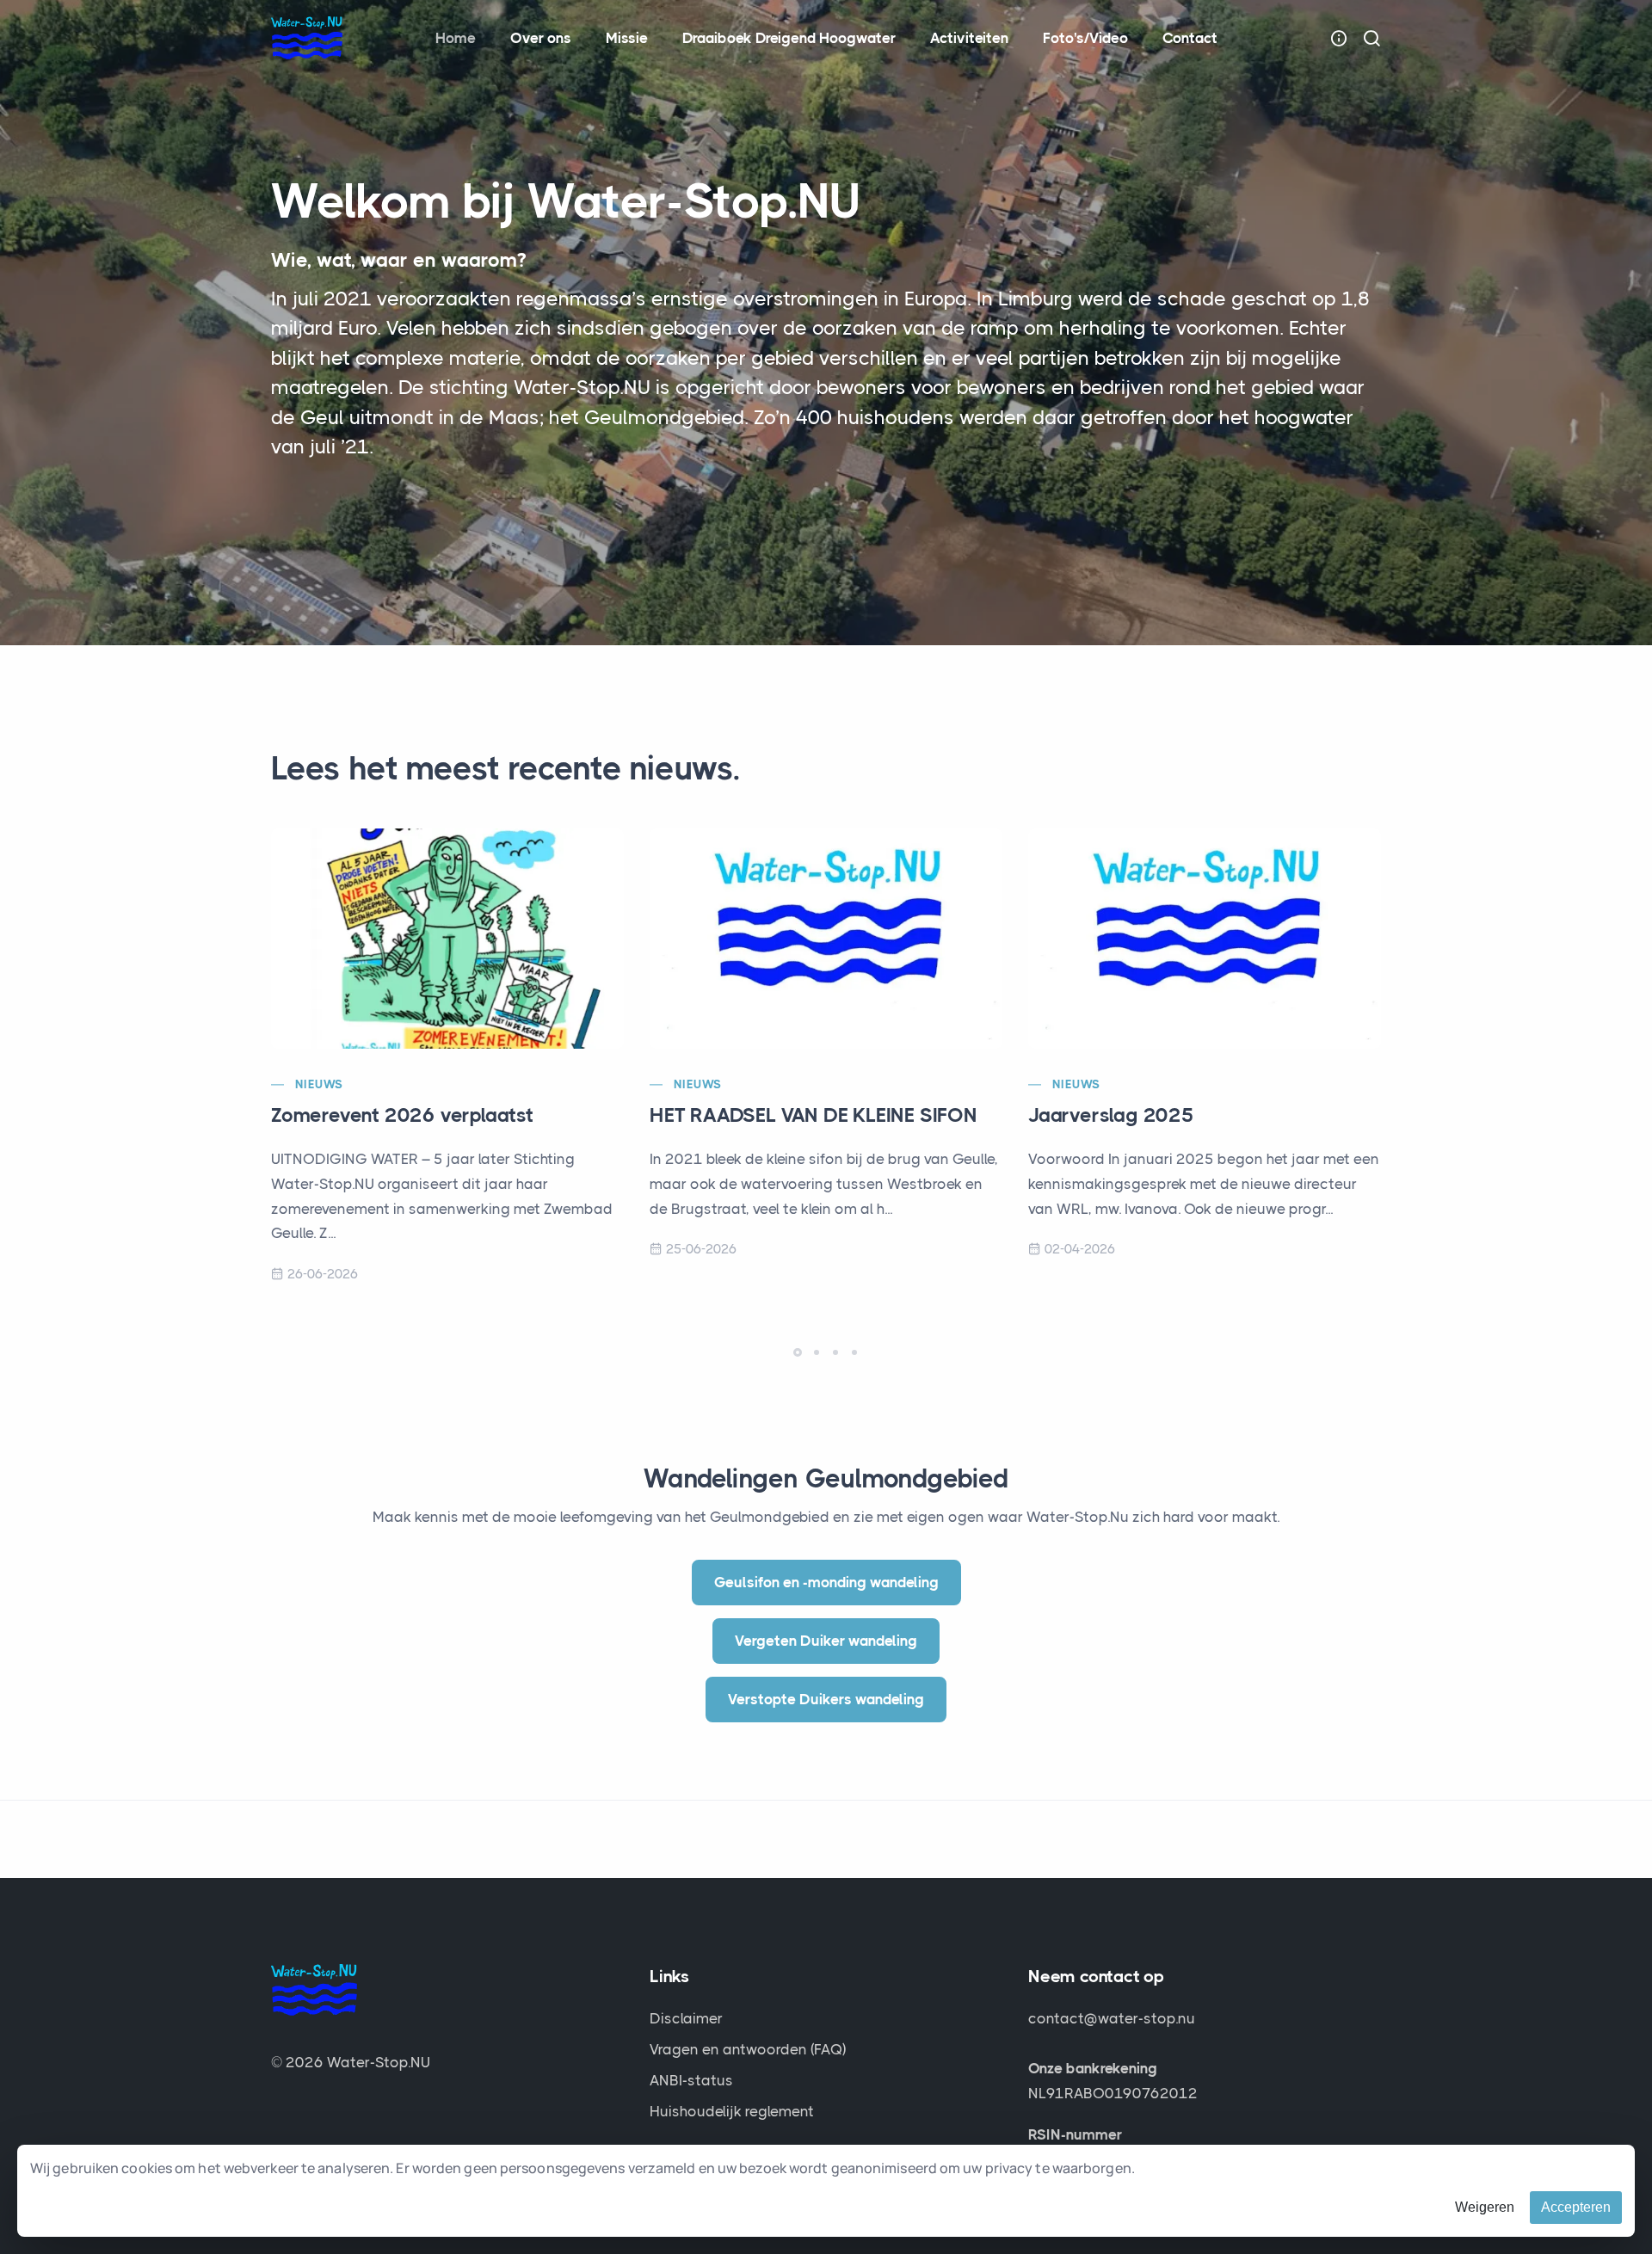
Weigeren (1485, 2207)
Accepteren (1576, 2207)
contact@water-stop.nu (1112, 2018)
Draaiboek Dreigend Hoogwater (789, 38)
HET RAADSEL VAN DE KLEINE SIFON (814, 1115)
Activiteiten (969, 38)
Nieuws (319, 1084)
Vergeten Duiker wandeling (826, 1641)
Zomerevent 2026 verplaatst (402, 1115)
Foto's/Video (1085, 38)
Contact (1190, 38)
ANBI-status (691, 2080)
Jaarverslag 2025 (1111, 1115)
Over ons (541, 38)
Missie (627, 38)
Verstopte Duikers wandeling (826, 1699)
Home (456, 38)
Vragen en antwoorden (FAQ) (748, 2049)
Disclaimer (686, 2018)
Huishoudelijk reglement (732, 2111)
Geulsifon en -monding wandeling (826, 1582)
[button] (798, 1352)
